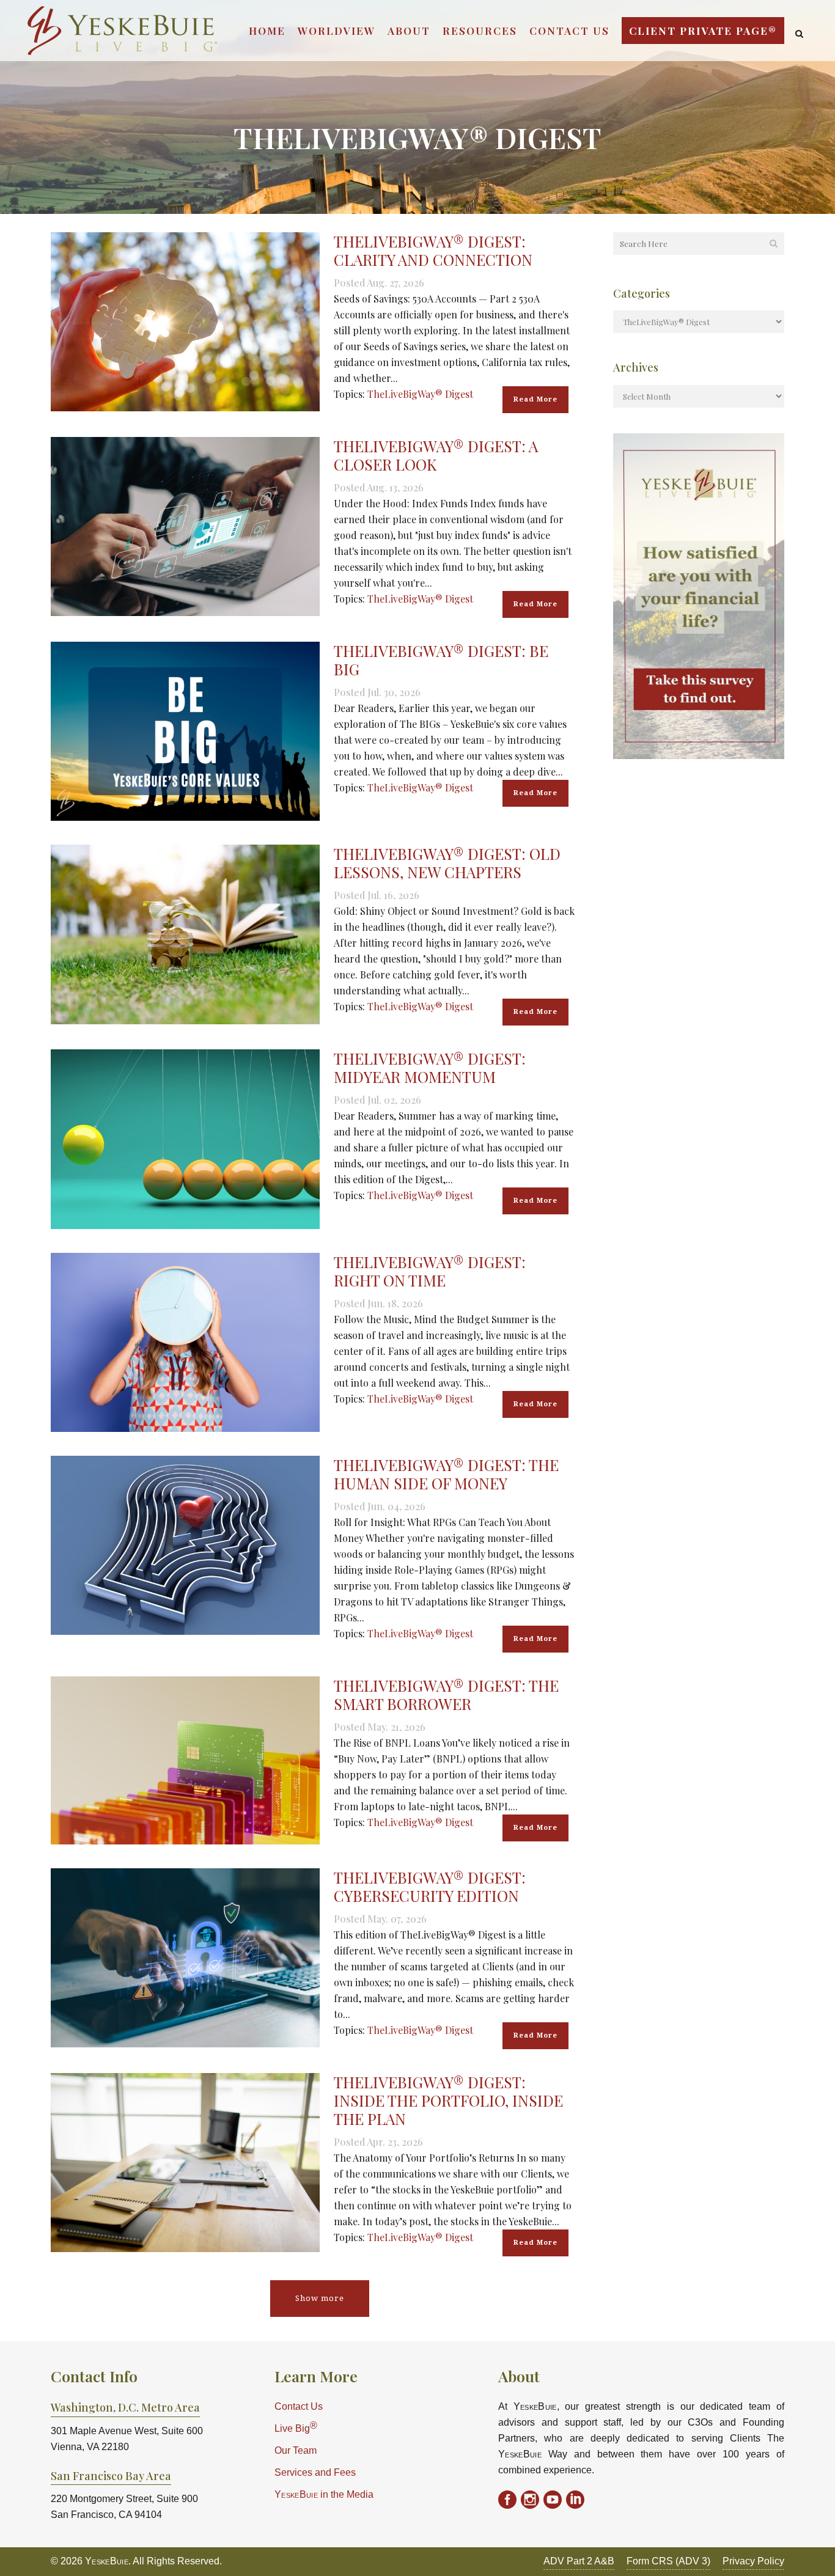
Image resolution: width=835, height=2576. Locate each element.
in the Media (324, 2494)
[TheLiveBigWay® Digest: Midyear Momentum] (185, 1139)
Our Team (296, 2450)
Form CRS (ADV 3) (668, 2561)
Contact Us (299, 2406)
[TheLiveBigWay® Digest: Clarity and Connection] (185, 322)
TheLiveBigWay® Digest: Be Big (441, 660)
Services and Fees (315, 2472)
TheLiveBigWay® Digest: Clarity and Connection (433, 250)
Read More (535, 399)
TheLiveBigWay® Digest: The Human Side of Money (446, 1474)
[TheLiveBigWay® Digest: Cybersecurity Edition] (185, 1958)
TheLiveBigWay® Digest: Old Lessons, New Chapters (447, 863)
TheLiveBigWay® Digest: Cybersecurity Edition (430, 1886)
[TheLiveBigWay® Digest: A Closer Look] (185, 527)
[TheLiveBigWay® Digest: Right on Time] (185, 1342)
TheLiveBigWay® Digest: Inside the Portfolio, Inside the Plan (448, 2100)
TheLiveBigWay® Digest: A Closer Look (436, 455)
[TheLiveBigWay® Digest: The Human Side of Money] (185, 1545)
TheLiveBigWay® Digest (420, 394)
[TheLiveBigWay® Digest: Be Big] (185, 731)
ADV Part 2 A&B (579, 2561)
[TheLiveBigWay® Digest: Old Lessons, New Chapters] (185, 934)
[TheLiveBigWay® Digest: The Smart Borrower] (185, 1760)
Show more (320, 2298)
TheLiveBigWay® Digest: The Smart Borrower (446, 1694)
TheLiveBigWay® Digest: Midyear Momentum (430, 1067)
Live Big (296, 2427)
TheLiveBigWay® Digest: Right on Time (430, 1271)
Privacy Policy (753, 2561)
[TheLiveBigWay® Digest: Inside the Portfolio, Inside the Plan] (185, 2163)
